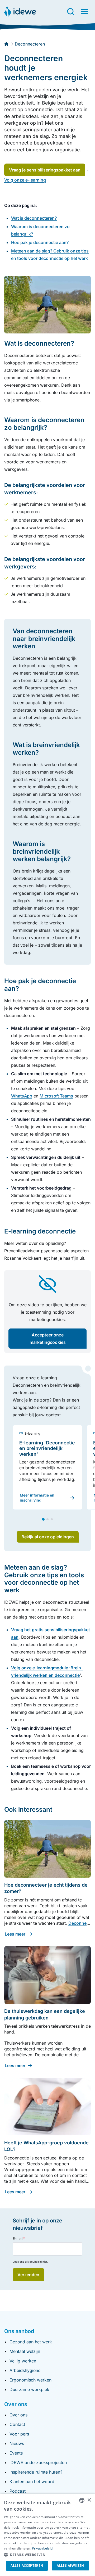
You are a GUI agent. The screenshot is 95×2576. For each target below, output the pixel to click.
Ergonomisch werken (30, 2380)
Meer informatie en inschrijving (37, 1497)
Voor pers (19, 2434)
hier (45, 2262)
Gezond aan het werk (31, 2342)
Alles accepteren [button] (27, 2566)
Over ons (18, 2415)
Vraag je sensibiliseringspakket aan (45, 170)
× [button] (89, 2500)
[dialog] (47, 2535)
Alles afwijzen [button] (70, 2566)
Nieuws (17, 2443)
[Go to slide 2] (47, 1519)
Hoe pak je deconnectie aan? (40, 242)
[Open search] (71, 12)
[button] (47, 2555)
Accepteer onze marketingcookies (48, 1339)
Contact (17, 2424)
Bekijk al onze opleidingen (48, 1537)
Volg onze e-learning (25, 180)
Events (16, 2453)
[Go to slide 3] (52, 1519)
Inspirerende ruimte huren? (36, 2472)
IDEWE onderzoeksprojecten (38, 2462)
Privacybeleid (42, 2548)
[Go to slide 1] (43, 1519)
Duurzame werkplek (29, 2389)
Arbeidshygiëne (25, 2370)
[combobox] (82, 2500)
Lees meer (15, 1934)
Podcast (18, 2491)
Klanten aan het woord (32, 2482)
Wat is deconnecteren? (34, 218)
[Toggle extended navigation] (84, 12)
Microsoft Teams (56, 1096)
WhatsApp (22, 1096)
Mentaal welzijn (25, 2351)
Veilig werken (23, 2361)
